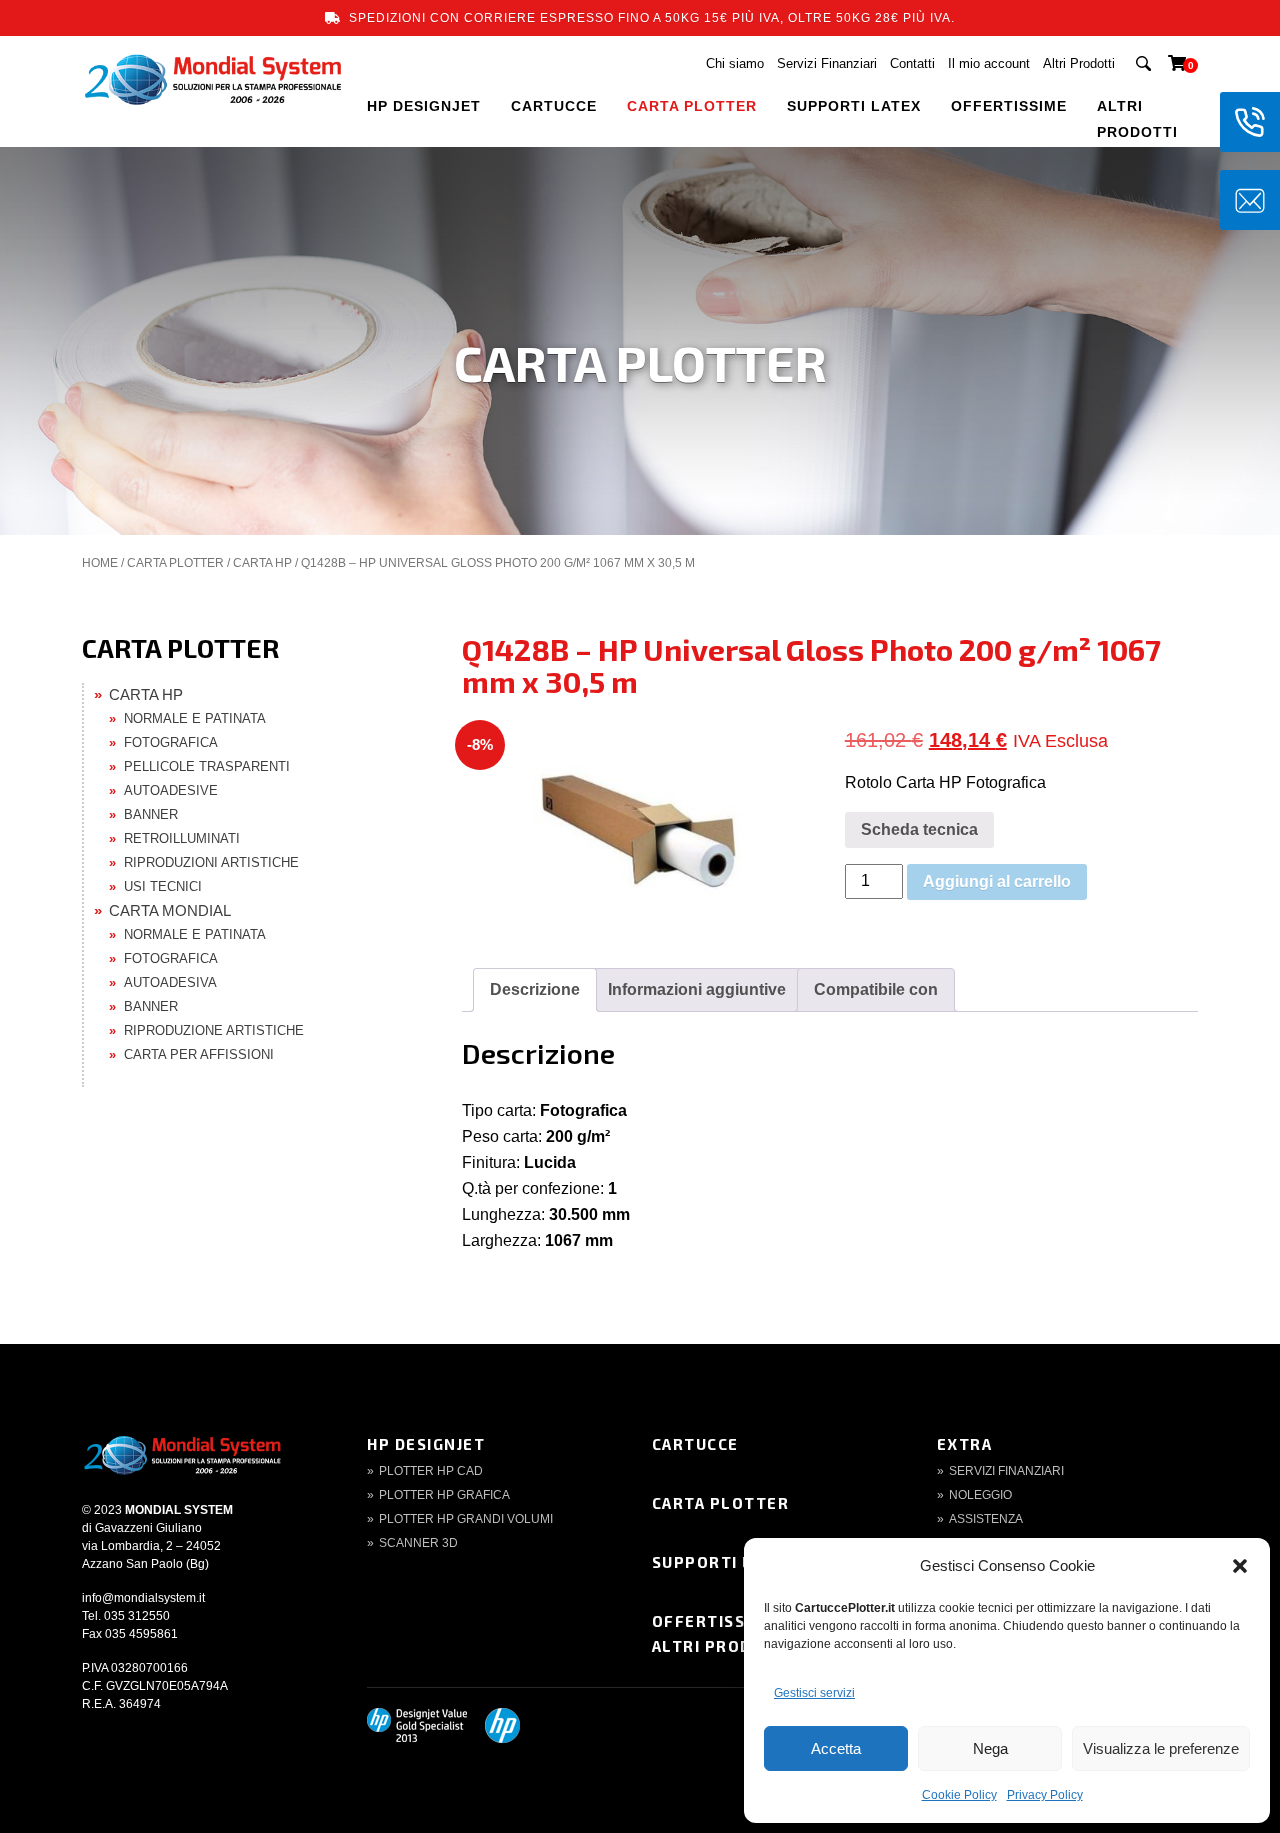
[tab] (535, 990)
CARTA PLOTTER (692, 106)
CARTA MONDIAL (170, 910)
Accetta (836, 1748)
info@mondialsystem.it (143, 1598)
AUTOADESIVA (170, 982)
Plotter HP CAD (431, 1471)
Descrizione (535, 989)
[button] (1240, 1566)
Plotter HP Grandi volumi (466, 1519)
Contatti (912, 63)
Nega (990, 1748)
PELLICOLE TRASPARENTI (207, 766)
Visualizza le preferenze (1161, 1748)
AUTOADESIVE (171, 790)
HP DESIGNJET (424, 106)
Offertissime (714, 1621)
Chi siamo (735, 63)
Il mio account (989, 63)
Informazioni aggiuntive (697, 989)
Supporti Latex (724, 1562)
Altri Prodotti (1079, 63)
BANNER (151, 814)
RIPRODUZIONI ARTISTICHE (211, 862)
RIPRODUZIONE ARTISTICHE (214, 1030)
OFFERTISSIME (1009, 106)
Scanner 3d (418, 1543)
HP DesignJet (426, 1444)
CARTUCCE (554, 106)
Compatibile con (876, 989)
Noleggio (980, 1495)
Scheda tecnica (919, 829)
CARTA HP (262, 563)
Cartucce (695, 1444)
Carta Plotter (721, 1503)
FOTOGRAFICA (171, 742)
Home (100, 563)
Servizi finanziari (1006, 1471)
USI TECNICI (163, 886)
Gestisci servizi (814, 1693)
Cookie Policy (959, 1795)
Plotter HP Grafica (444, 1495)
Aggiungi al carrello (997, 881)
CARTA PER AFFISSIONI (199, 1054)
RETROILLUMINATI (182, 838)
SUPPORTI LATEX (854, 106)
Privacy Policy (1045, 1795)
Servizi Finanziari (827, 63)
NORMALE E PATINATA (195, 718)
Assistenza (986, 1519)
